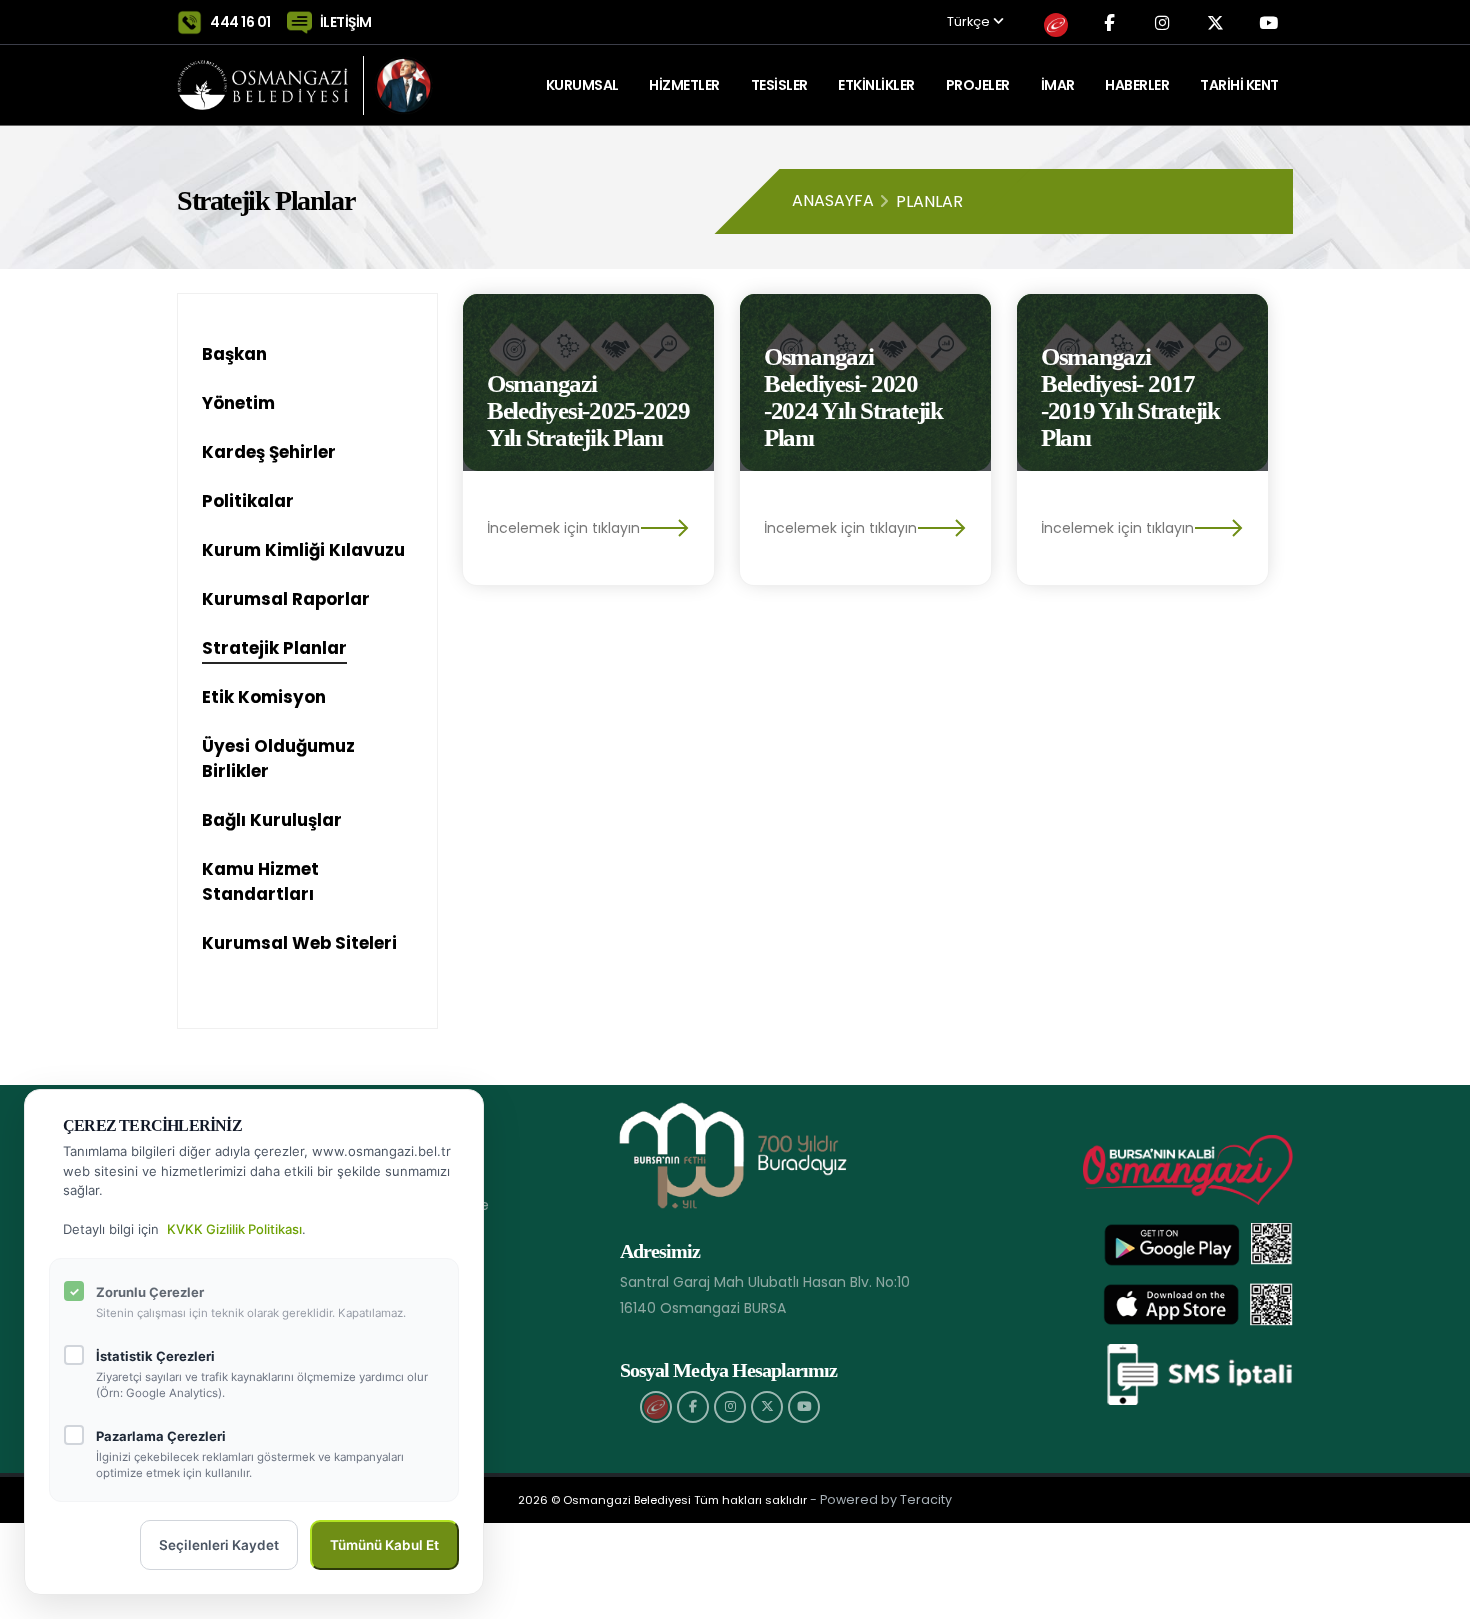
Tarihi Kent (1239, 85)
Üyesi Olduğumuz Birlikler (278, 758)
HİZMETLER (684, 85)
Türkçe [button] (970, 22)
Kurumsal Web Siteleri (299, 943)
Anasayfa (833, 200)
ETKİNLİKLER (876, 85)
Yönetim (238, 403)
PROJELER (978, 85)
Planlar (929, 201)
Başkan (234, 354)
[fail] (656, 1407)
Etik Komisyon (264, 697)
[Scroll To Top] (1435, 1596)
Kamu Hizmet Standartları (260, 881)
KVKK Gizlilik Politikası (234, 1229)
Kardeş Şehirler (269, 452)
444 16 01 (240, 22)
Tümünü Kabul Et (384, 1545)
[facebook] (693, 1407)
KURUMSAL (582, 85)
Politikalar (248, 501)
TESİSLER (779, 85)
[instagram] (730, 1407)
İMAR (1058, 85)
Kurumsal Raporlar (286, 599)
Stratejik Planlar (274, 648)
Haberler (1137, 85)
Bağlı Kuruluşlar (272, 820)
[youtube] (804, 1407)
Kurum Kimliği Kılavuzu (303, 550)
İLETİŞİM (346, 22)
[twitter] (767, 1407)
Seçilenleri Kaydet (219, 1545)
